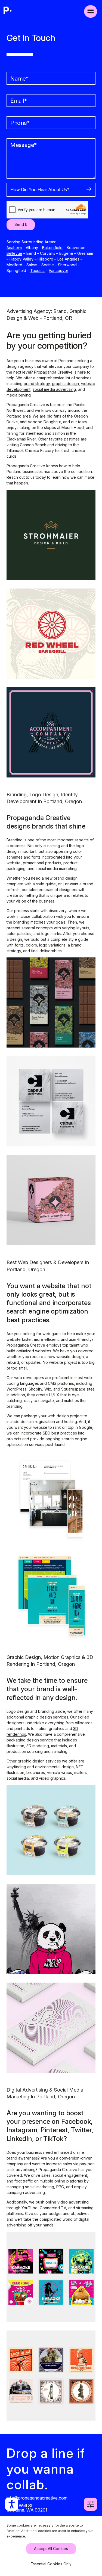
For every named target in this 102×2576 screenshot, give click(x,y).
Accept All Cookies (51, 2549)
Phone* (20, 123)
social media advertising (54, 389)
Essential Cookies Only (51, 2564)
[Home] (8, 11)
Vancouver (58, 270)
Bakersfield (52, 248)
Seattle (48, 265)
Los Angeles (68, 259)
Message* (24, 145)
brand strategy (37, 384)
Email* (19, 101)
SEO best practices (60, 1433)
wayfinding (16, 1767)
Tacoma (37, 270)
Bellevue (14, 253)
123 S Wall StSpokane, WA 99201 (27, 2507)
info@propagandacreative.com (37, 2498)
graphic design (65, 384)
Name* (19, 79)
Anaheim (14, 248)
